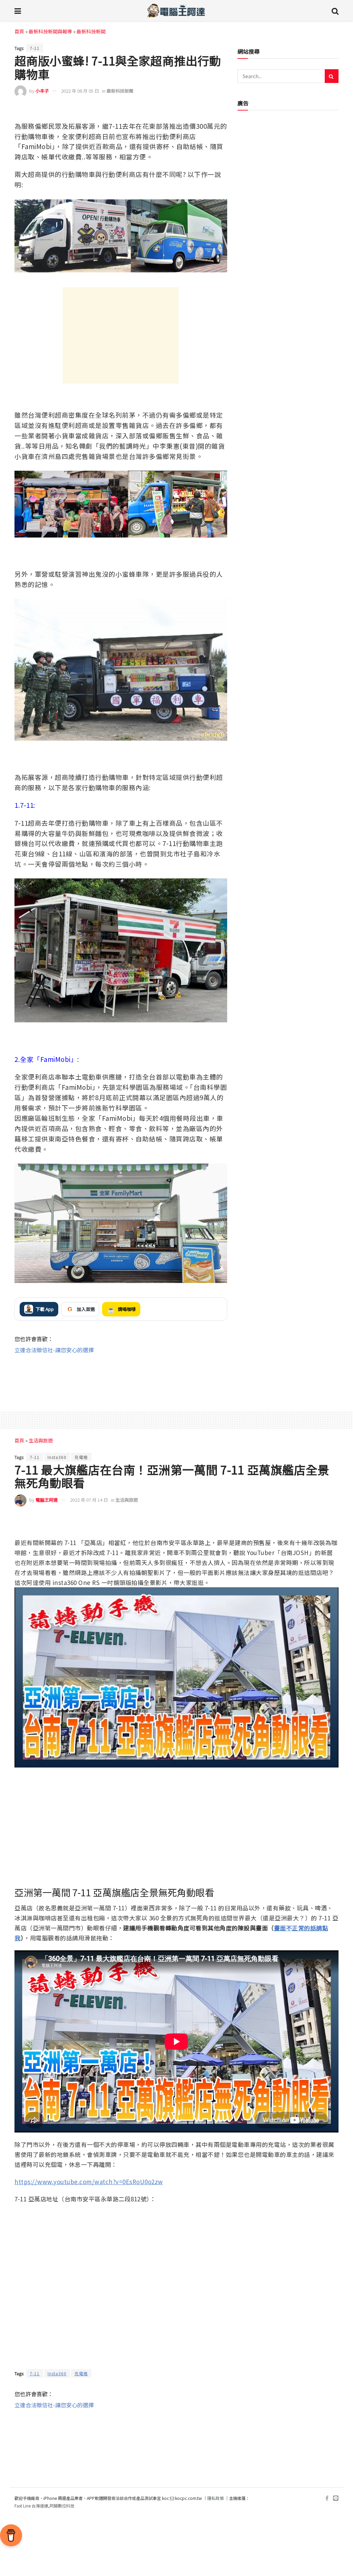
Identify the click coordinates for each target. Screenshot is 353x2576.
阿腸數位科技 (62, 2506)
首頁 (19, 31)
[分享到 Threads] (206, 112)
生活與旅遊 (41, 1440)
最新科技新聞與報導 (50, 31)
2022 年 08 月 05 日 (80, 91)
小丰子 (42, 91)
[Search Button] (335, 10)
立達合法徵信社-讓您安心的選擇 (54, 1350)
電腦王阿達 (47, 1500)
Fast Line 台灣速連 (31, 2506)
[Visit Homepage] (176, 10)
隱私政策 (215, 2498)
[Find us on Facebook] (327, 2498)
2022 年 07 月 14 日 (89, 1500)
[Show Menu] (18, 10)
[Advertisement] (121, 335)
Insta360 (57, 1457)
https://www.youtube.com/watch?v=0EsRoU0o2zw (89, 2182)
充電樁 (81, 1457)
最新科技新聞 (91, 31)
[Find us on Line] (336, 2498)
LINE (221, 111)
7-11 (35, 48)
